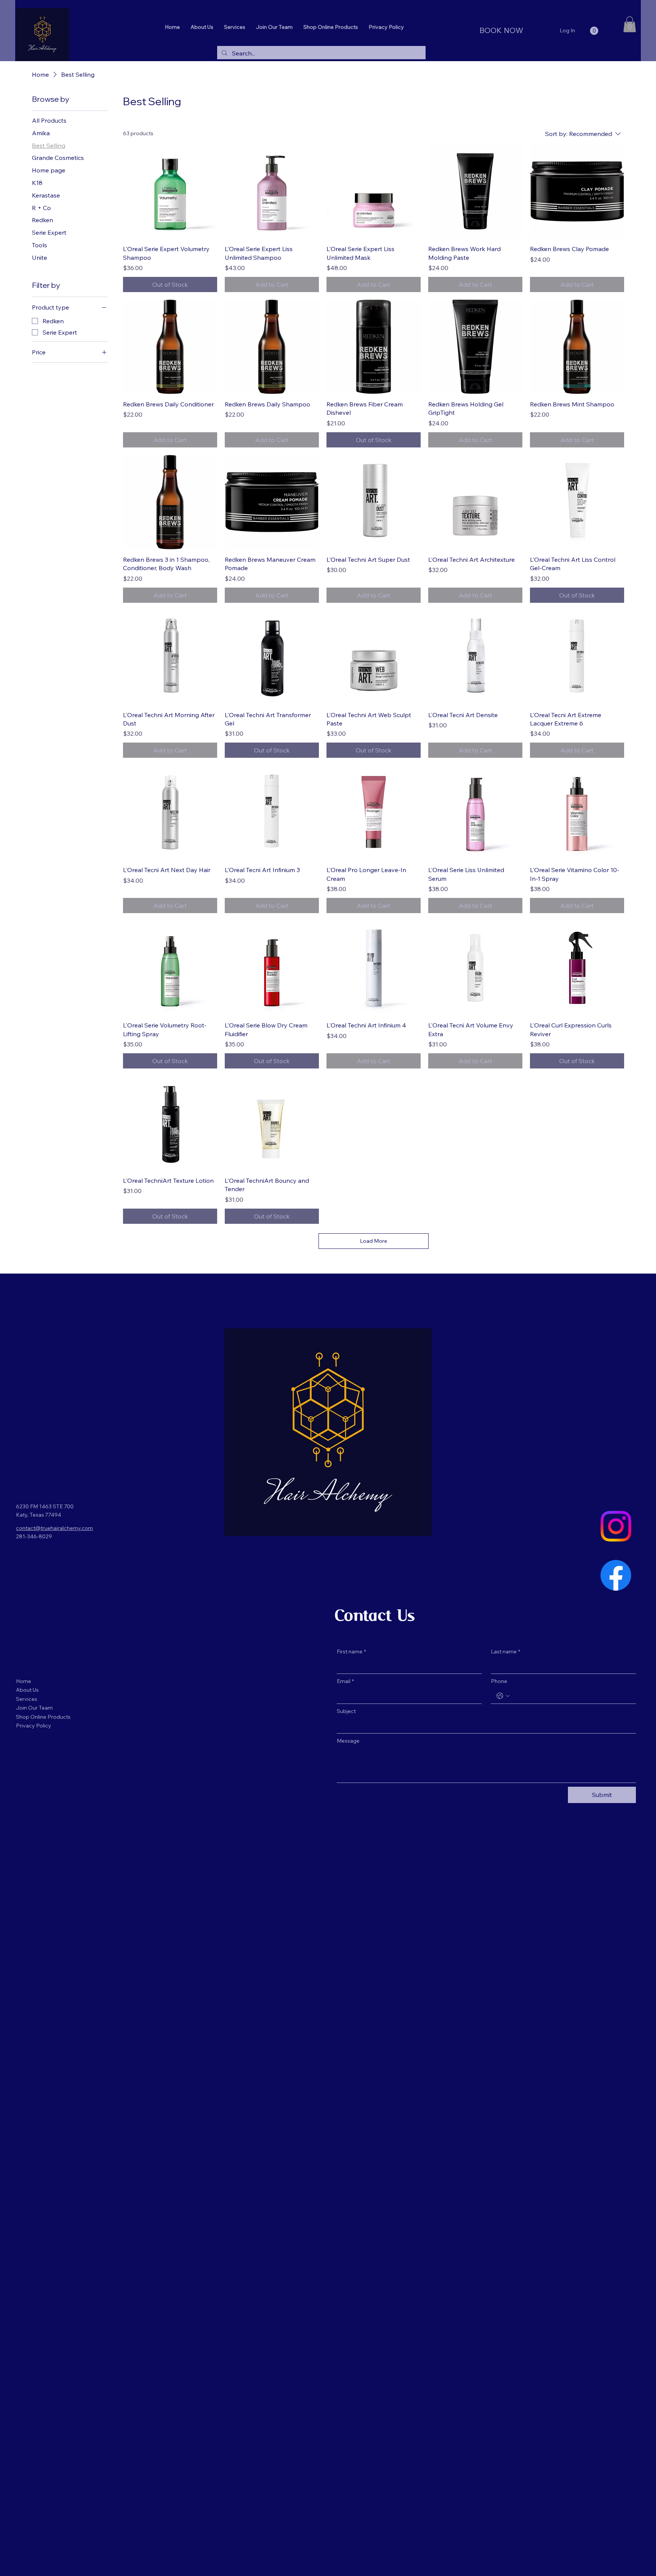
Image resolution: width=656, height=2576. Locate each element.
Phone (499, 1681)
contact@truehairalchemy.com (54, 1528)
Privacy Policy (34, 1726)
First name (351, 1651)
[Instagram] (616, 1526)
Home (24, 1681)
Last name (505, 1651)
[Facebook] (616, 1575)
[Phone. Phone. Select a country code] (503, 1696)
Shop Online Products (43, 1717)
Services (27, 1699)
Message (348, 1741)
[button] (594, 31)
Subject (346, 1711)
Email (345, 1681)
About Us (27, 1690)
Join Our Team (34, 1708)
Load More (374, 1241)
